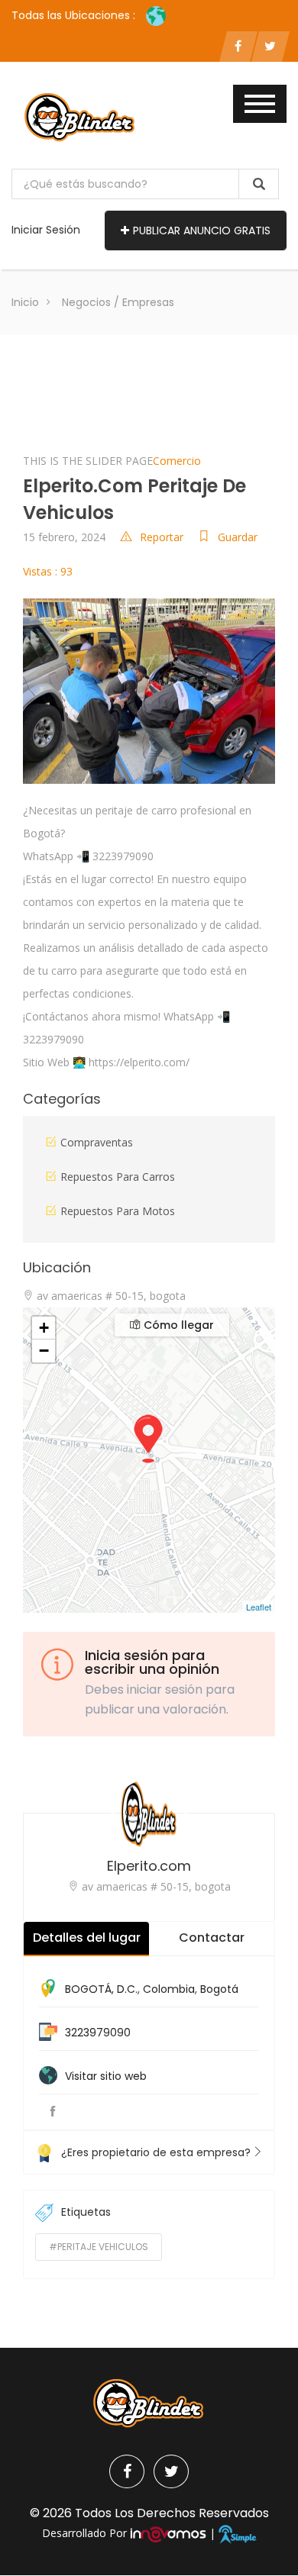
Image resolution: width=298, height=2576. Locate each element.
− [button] (44, 1351)
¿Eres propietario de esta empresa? (156, 2152)
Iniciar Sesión (46, 230)
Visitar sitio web (106, 2076)
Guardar (238, 537)
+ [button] (44, 1328)
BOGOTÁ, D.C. (101, 1989)
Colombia (169, 1989)
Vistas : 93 (48, 571)
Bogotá (219, 1989)
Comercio (177, 461)
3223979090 (98, 2033)
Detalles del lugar (87, 1938)
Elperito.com (149, 1866)
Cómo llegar (177, 1325)
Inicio (25, 302)
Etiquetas (86, 2212)
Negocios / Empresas (118, 302)
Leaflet (259, 1607)
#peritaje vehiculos (99, 2247)
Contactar (212, 1938)
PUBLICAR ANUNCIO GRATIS (202, 231)
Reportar (162, 537)
